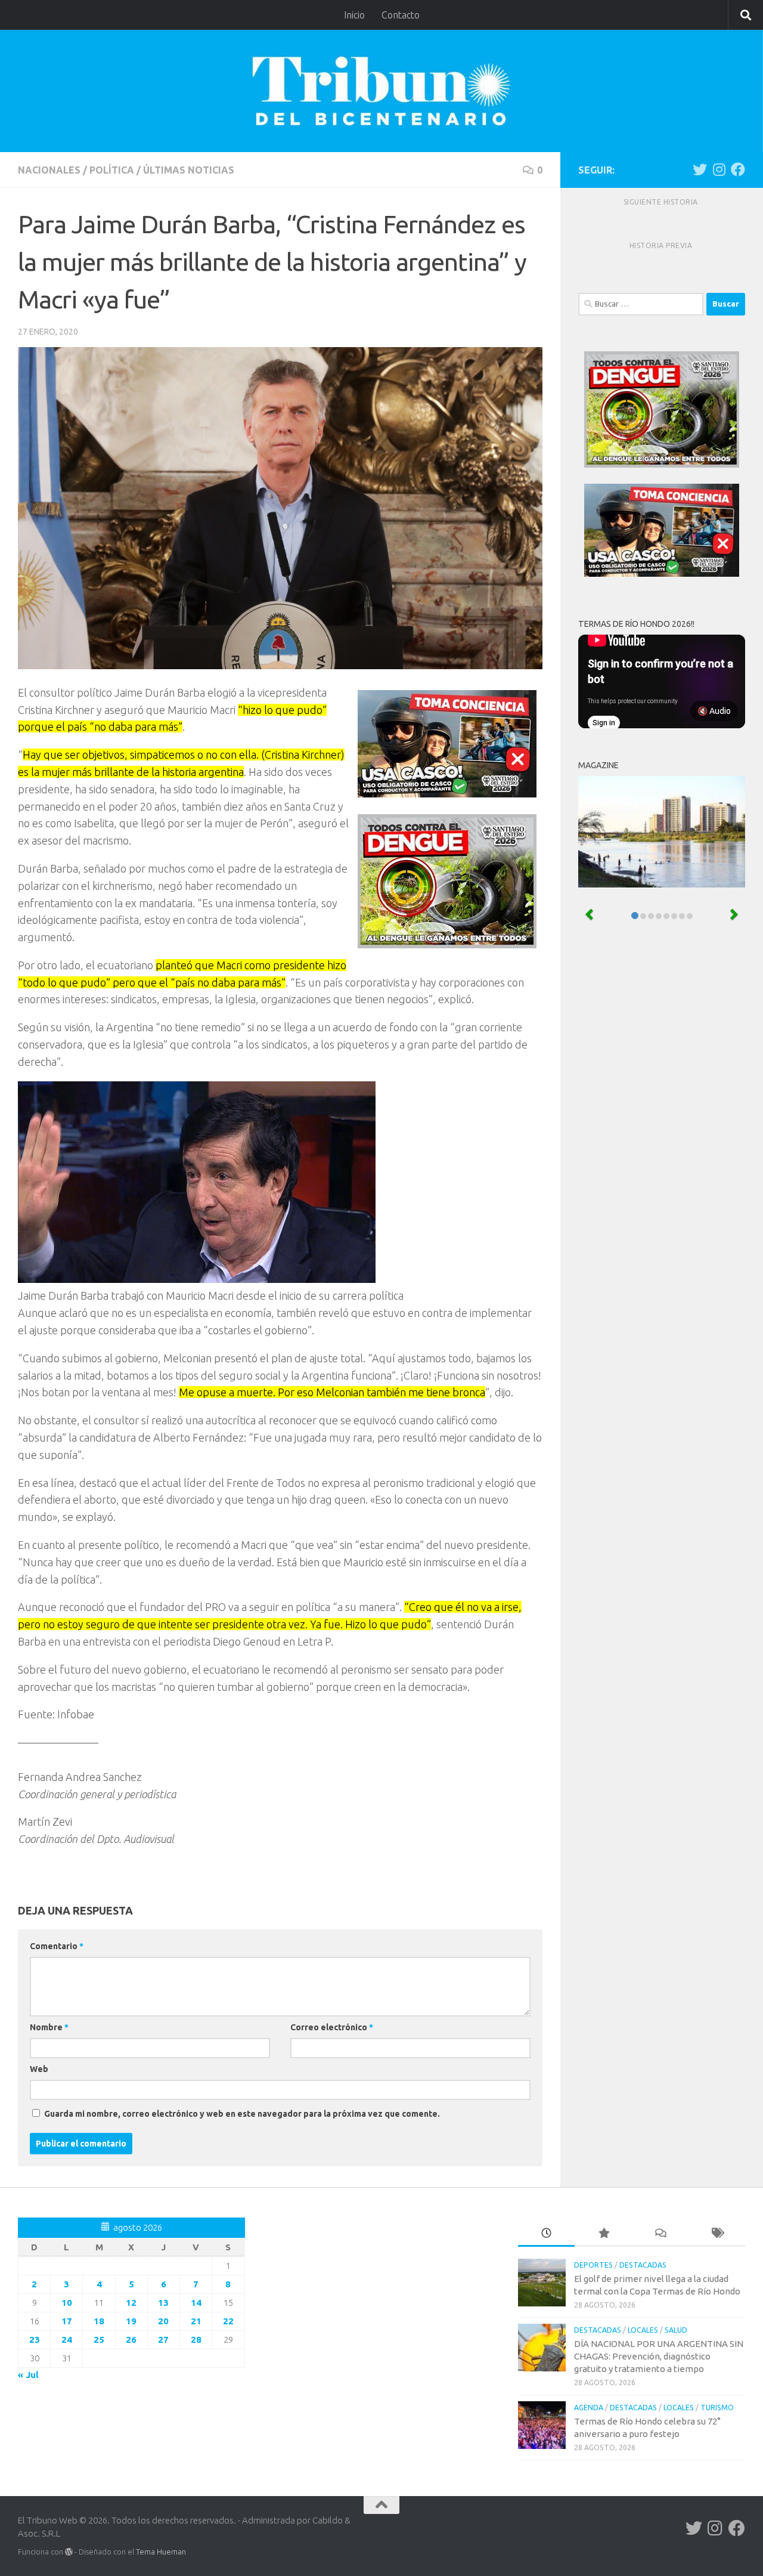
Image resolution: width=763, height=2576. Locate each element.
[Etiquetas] (717, 2234)
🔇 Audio (714, 711)
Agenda (589, 2408)
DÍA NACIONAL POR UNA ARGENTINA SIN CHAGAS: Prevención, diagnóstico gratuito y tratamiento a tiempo (659, 2356)
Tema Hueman (161, 2552)
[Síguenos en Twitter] (700, 169)
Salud (676, 2330)
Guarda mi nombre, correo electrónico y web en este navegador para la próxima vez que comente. (242, 2114)
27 (163, 2340)
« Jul (28, 2375)
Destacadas (643, 2265)
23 (35, 2340)
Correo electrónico (332, 2027)
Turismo (717, 2408)
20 (163, 2321)
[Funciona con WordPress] (69, 2552)
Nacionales (49, 170)
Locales (643, 2330)
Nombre (49, 2027)
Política (112, 170)
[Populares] (603, 2234)
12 (131, 2303)
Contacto (401, 15)
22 (228, 2321)
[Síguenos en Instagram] (719, 169)
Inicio (354, 15)
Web (39, 2069)
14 (196, 2303)
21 (196, 2321)
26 (131, 2340)
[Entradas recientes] (546, 2234)
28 (196, 2340)
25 (99, 2340)
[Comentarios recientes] (660, 2234)
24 (67, 2340)
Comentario (57, 1946)
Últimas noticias (189, 170)
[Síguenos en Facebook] (738, 169)
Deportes (593, 2265)
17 (67, 2321)
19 (131, 2321)
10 (67, 2303)
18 (99, 2321)
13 (163, 2303)
